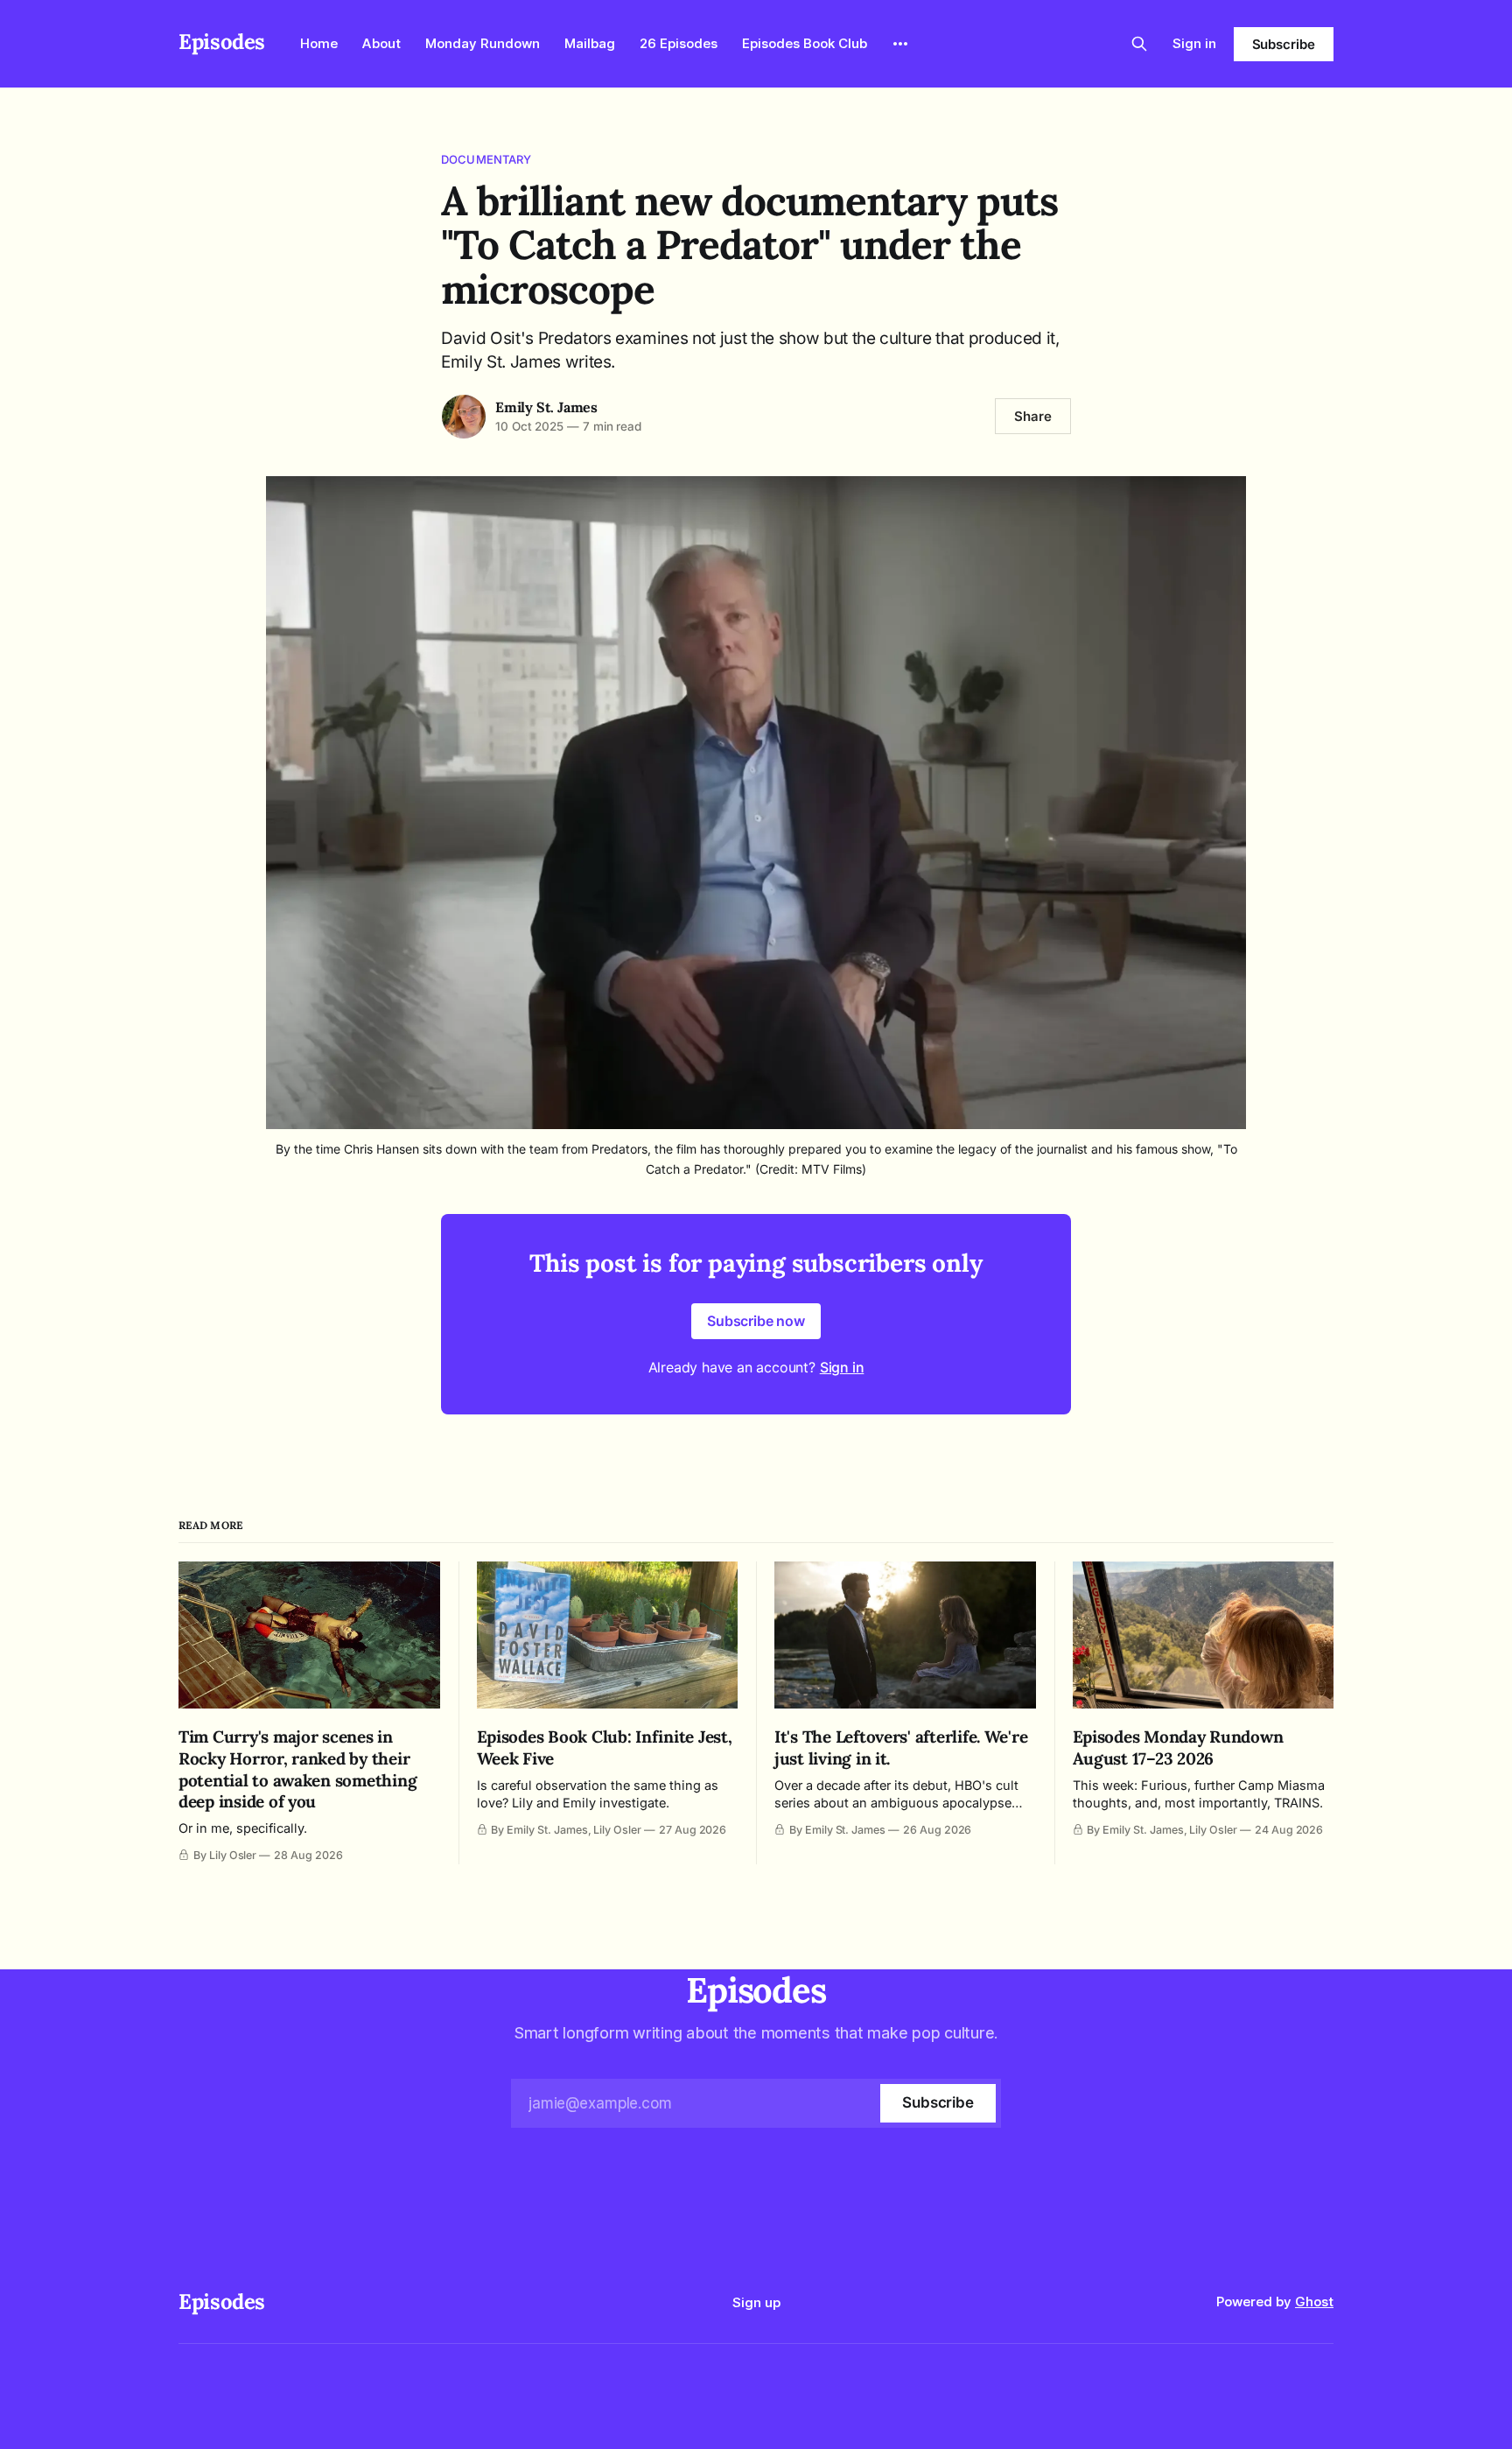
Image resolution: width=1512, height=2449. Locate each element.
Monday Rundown (483, 43)
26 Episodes (679, 43)
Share (1033, 416)
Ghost (1314, 2302)
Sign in (1194, 43)
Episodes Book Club (805, 43)
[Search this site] (1139, 44)
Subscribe (1284, 44)
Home (319, 43)
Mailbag (590, 43)
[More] (900, 44)
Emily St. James (546, 407)
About (381, 43)
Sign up (756, 2302)
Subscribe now (756, 1321)
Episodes (222, 42)
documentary (486, 159)
